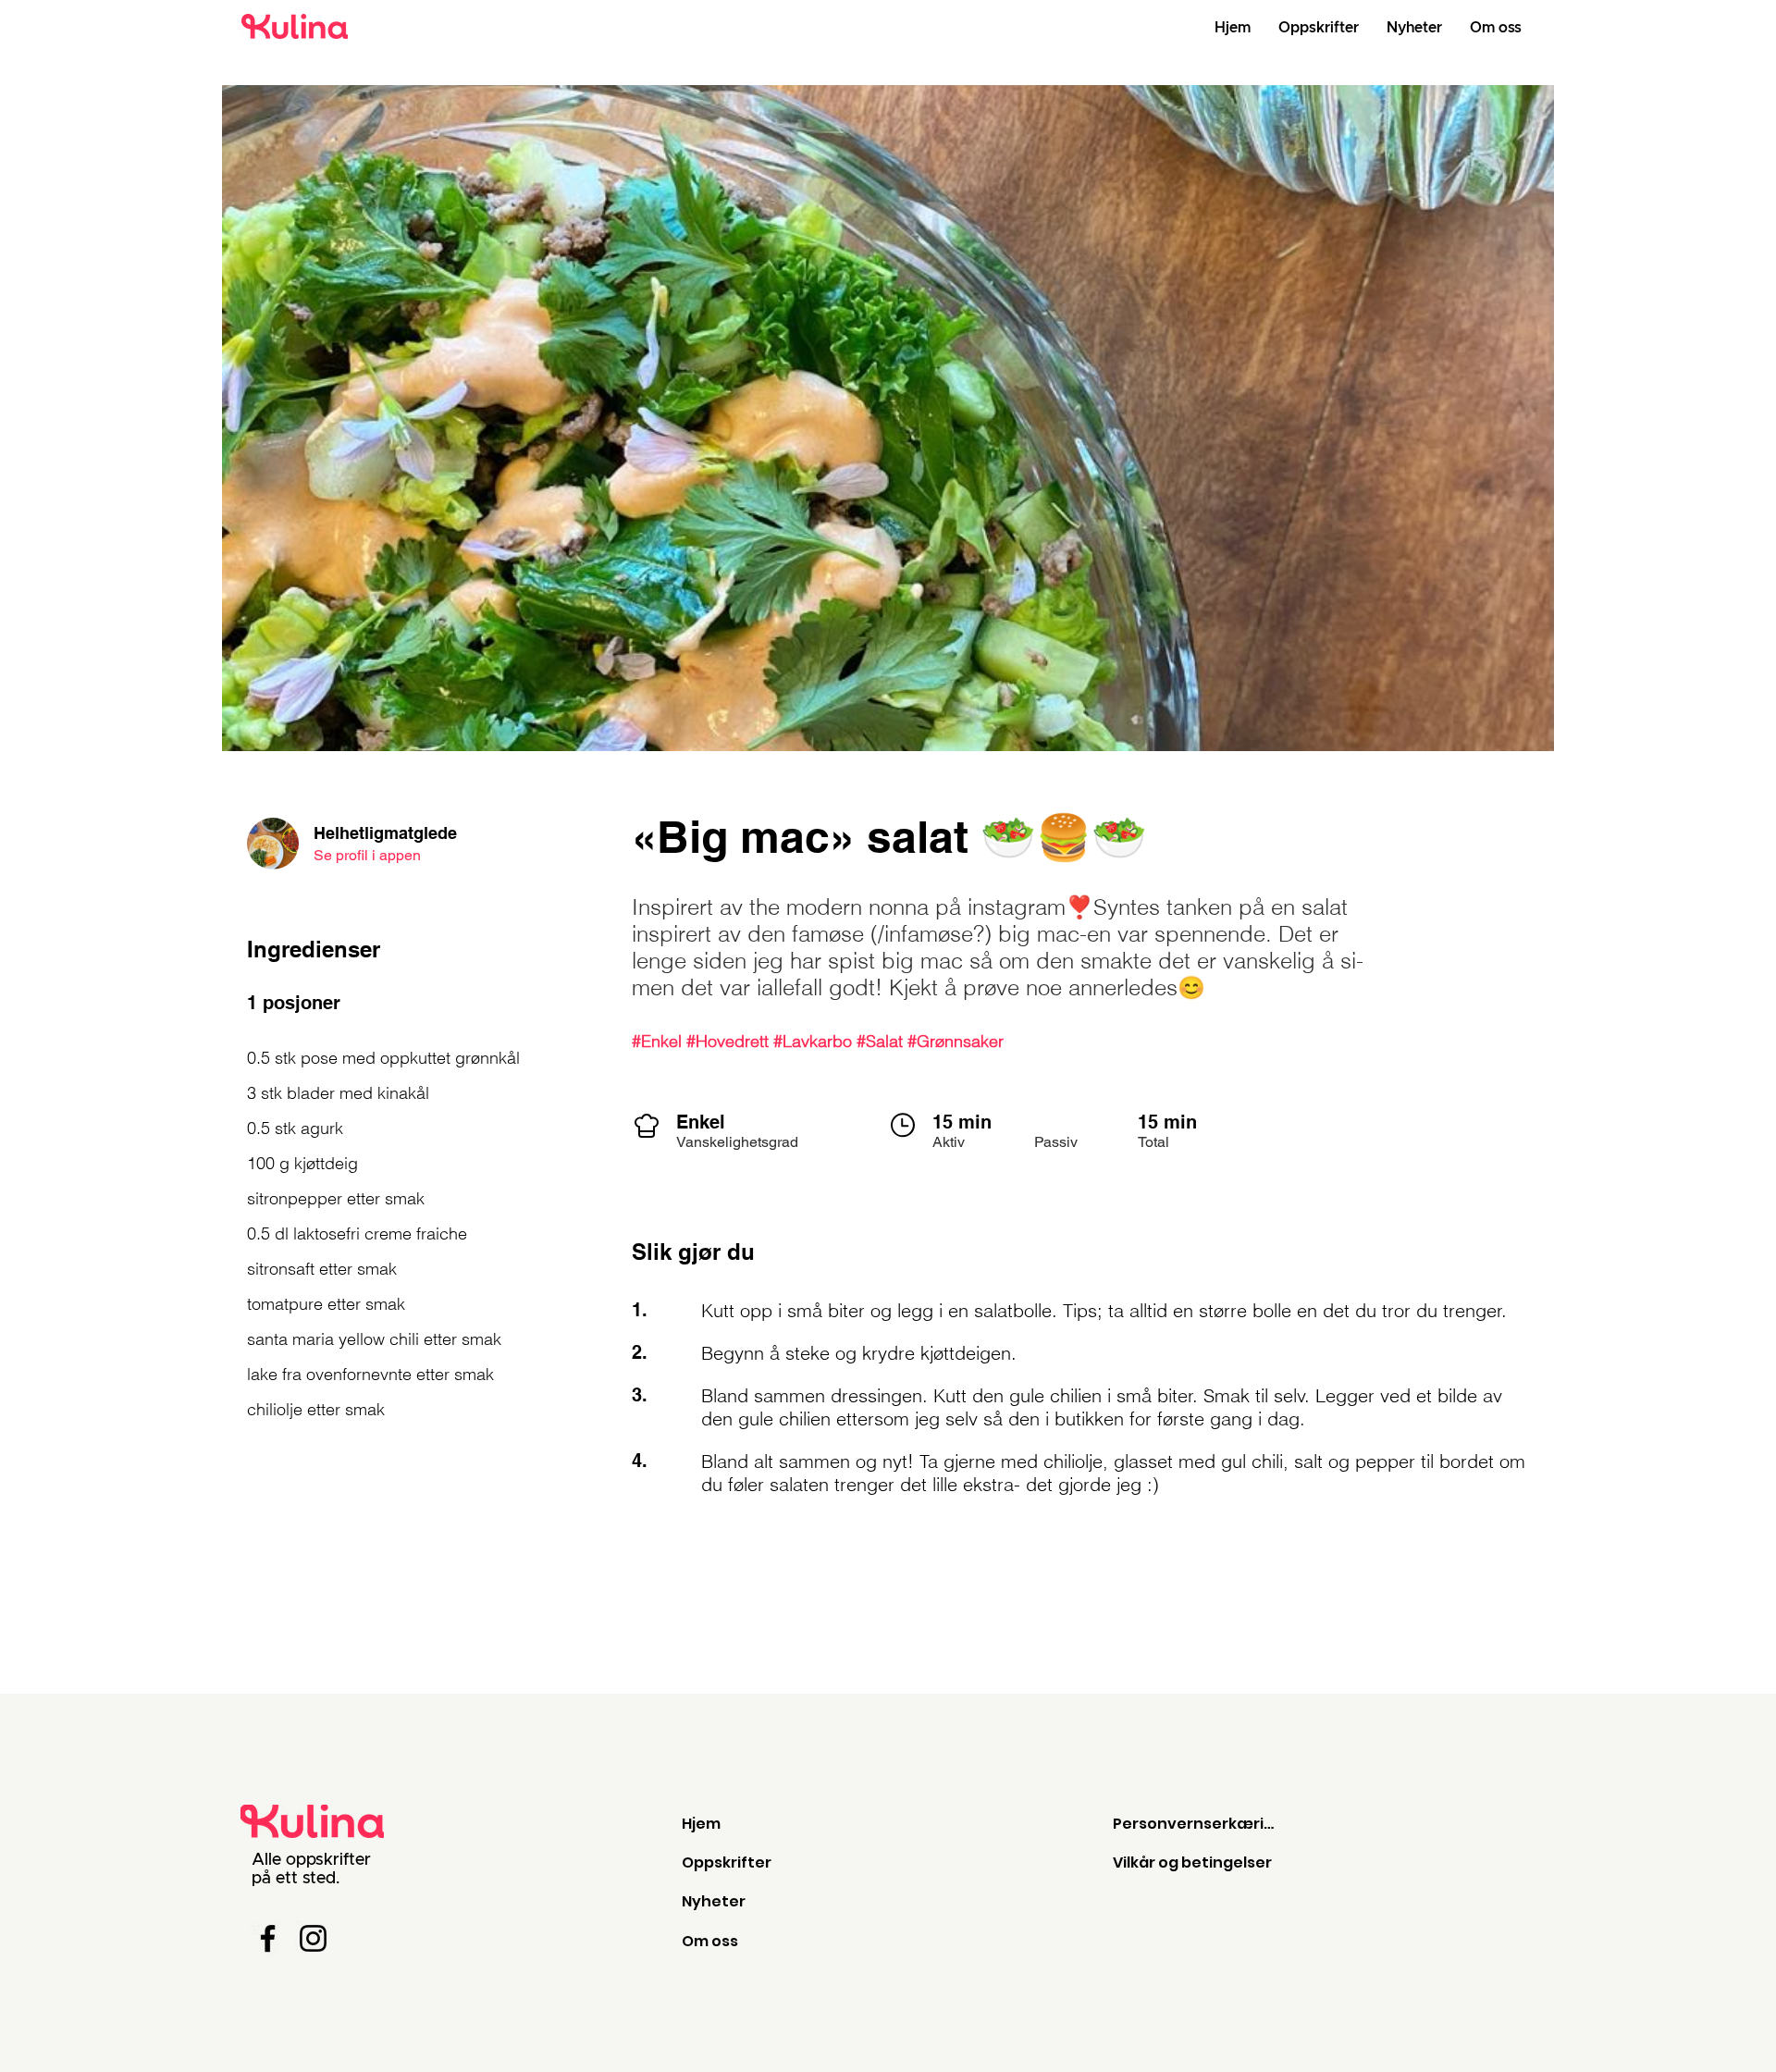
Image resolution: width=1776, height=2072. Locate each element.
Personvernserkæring (1198, 1824)
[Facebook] (268, 1938)
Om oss (710, 1941)
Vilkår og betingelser (1192, 1862)
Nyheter (714, 1901)
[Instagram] (313, 1938)
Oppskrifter (727, 1862)
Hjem (701, 1824)
